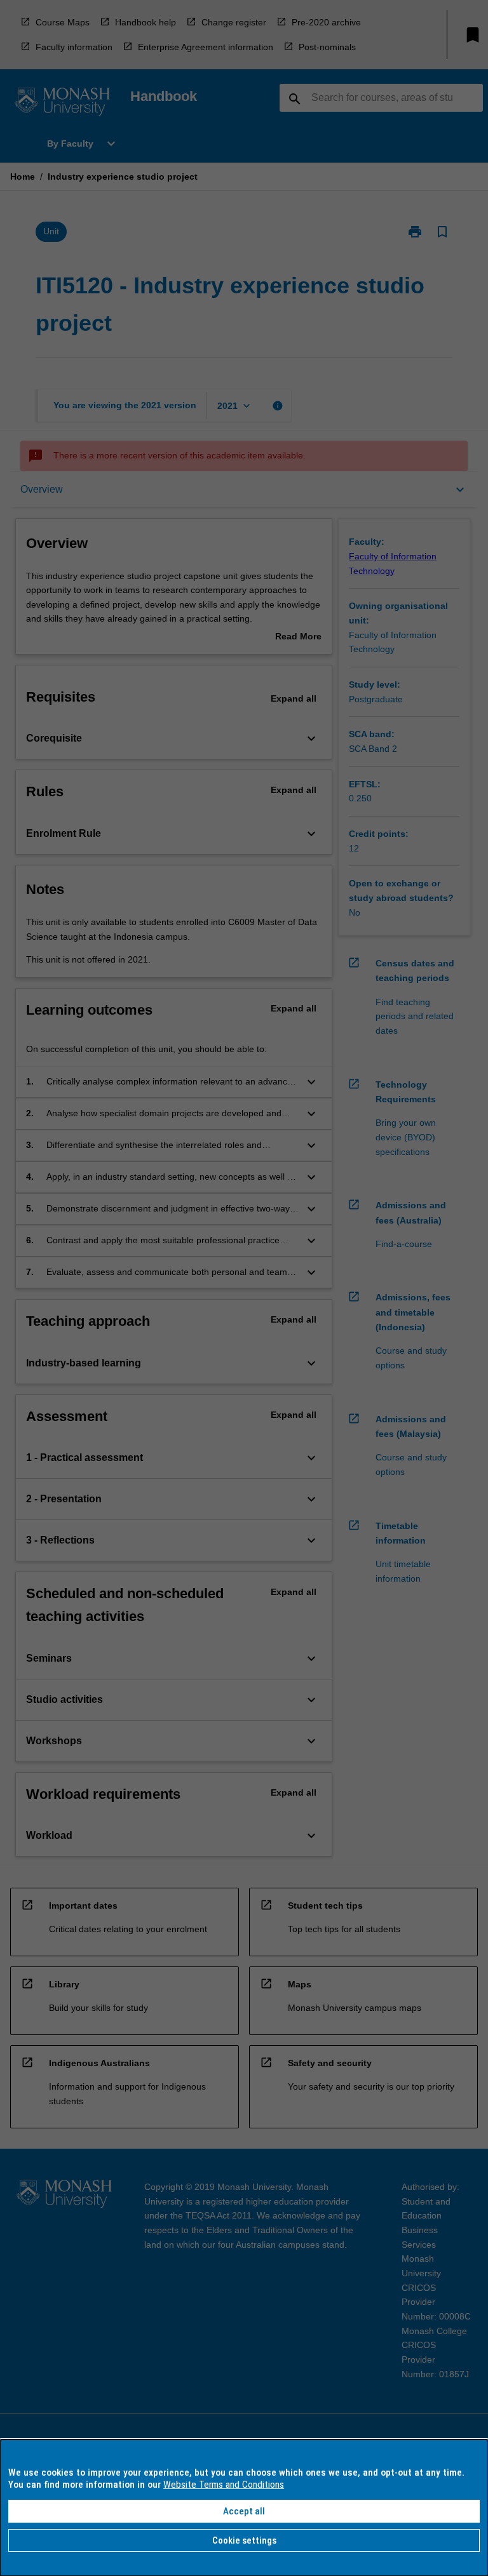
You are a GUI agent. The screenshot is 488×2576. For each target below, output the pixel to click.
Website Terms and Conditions (224, 2485)
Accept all (244, 2511)
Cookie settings (244, 2540)
